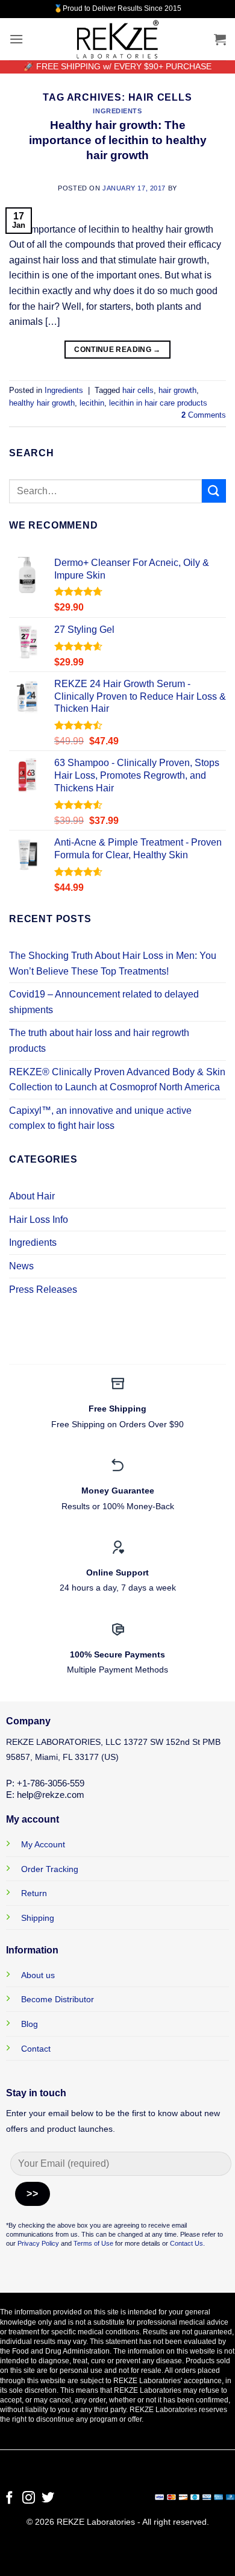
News (21, 1266)
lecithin (92, 403)
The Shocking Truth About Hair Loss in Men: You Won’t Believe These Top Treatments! (113, 963)
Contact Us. (187, 2243)
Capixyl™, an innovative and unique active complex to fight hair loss (100, 1118)
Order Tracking (50, 1869)
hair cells (138, 390)
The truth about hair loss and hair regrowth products (99, 1041)
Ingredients (117, 111)
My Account (43, 1844)
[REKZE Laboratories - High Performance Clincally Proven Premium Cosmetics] (117, 39)
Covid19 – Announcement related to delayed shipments (104, 1002)
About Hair (32, 1196)
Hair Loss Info (39, 1220)
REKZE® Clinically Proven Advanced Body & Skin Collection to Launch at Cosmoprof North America (117, 1080)
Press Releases (43, 1290)
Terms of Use (92, 2243)
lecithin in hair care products (158, 403)
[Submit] (214, 491)
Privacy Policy (38, 2243)
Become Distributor (58, 1999)
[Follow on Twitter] (48, 2499)
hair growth (177, 390)
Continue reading (117, 350)
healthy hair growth (42, 403)
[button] (16, 39)
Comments (204, 415)
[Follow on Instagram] (29, 2499)
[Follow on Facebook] (9, 2499)
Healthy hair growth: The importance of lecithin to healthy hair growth (118, 140)
